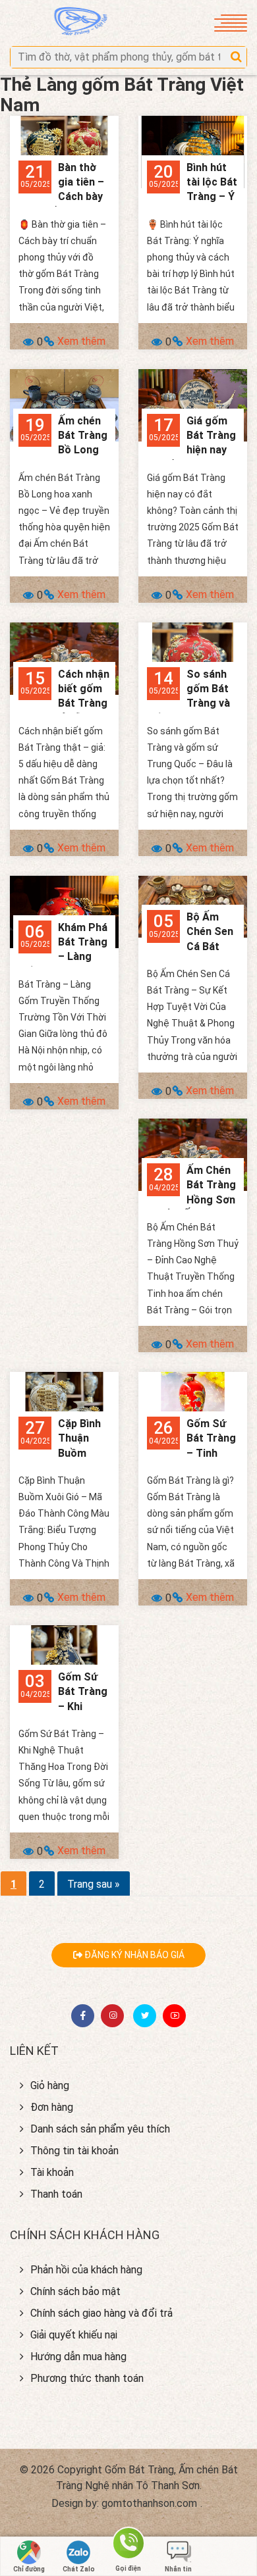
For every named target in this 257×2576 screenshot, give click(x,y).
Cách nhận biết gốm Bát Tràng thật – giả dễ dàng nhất (64, 704)
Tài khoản (52, 2172)
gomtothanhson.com (149, 2503)
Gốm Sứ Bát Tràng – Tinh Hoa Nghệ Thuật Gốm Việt (191, 1453)
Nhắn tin (178, 2569)
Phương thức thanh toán (87, 2378)
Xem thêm (81, 341)
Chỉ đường (29, 2569)
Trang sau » (94, 1884)
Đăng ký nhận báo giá (133, 1955)
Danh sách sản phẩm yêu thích (100, 2129)
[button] (236, 57)
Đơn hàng (52, 2107)
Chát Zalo (79, 2569)
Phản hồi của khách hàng (86, 2270)
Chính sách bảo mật (75, 2291)
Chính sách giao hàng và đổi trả (101, 2313)
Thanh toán (56, 2194)
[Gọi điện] (128, 2545)
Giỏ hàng (50, 2085)
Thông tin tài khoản (74, 2151)
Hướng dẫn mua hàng (78, 2357)
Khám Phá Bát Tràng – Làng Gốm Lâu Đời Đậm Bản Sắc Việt (63, 957)
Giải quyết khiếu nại (74, 2335)
